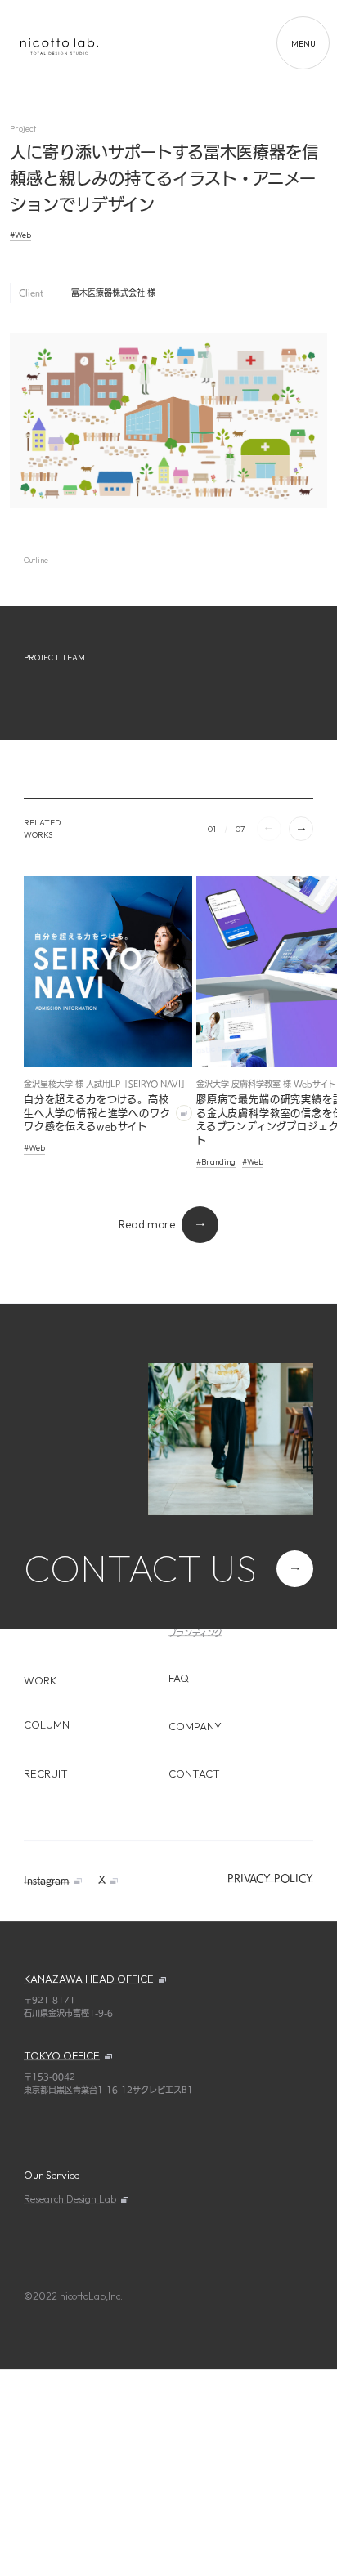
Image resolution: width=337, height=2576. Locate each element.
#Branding (216, 1162)
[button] (301, 829)
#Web (20, 235)
